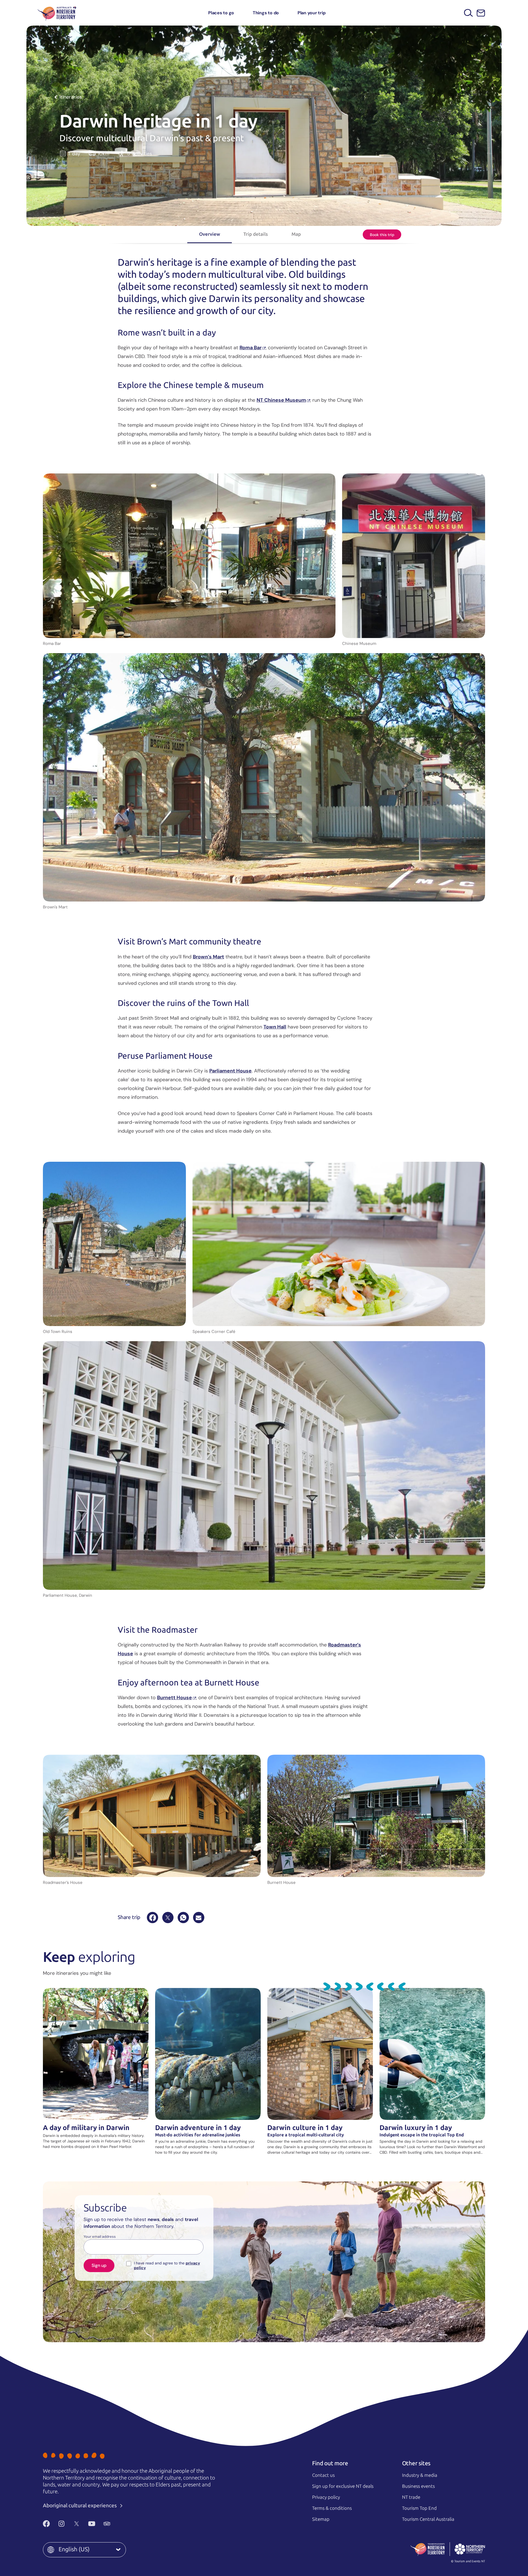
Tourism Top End (419, 2508)
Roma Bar (251, 348)
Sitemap (321, 2519)
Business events (418, 2486)
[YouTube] (92, 2524)
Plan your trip (312, 13)
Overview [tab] (210, 234)
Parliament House (230, 1071)
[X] (168, 1918)
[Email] (199, 1918)
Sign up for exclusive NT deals (343, 2486)
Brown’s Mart (208, 957)
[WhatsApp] (183, 1918)
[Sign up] (481, 13)
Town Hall (275, 1027)
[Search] (468, 13)
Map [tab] (296, 234)
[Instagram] (61, 2524)
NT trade (411, 2497)
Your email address (100, 2237)
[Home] (57, 13)
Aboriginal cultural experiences (80, 2506)
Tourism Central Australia (428, 2519)
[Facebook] (152, 1918)
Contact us (323, 2475)
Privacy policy (326, 2497)
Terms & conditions (332, 2508)
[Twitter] (77, 2524)
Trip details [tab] (256, 234)
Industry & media (420, 2475)
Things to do (266, 13)
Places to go (221, 13)
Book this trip (382, 235)
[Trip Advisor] (107, 2524)
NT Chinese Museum (281, 400)
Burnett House (174, 1698)
